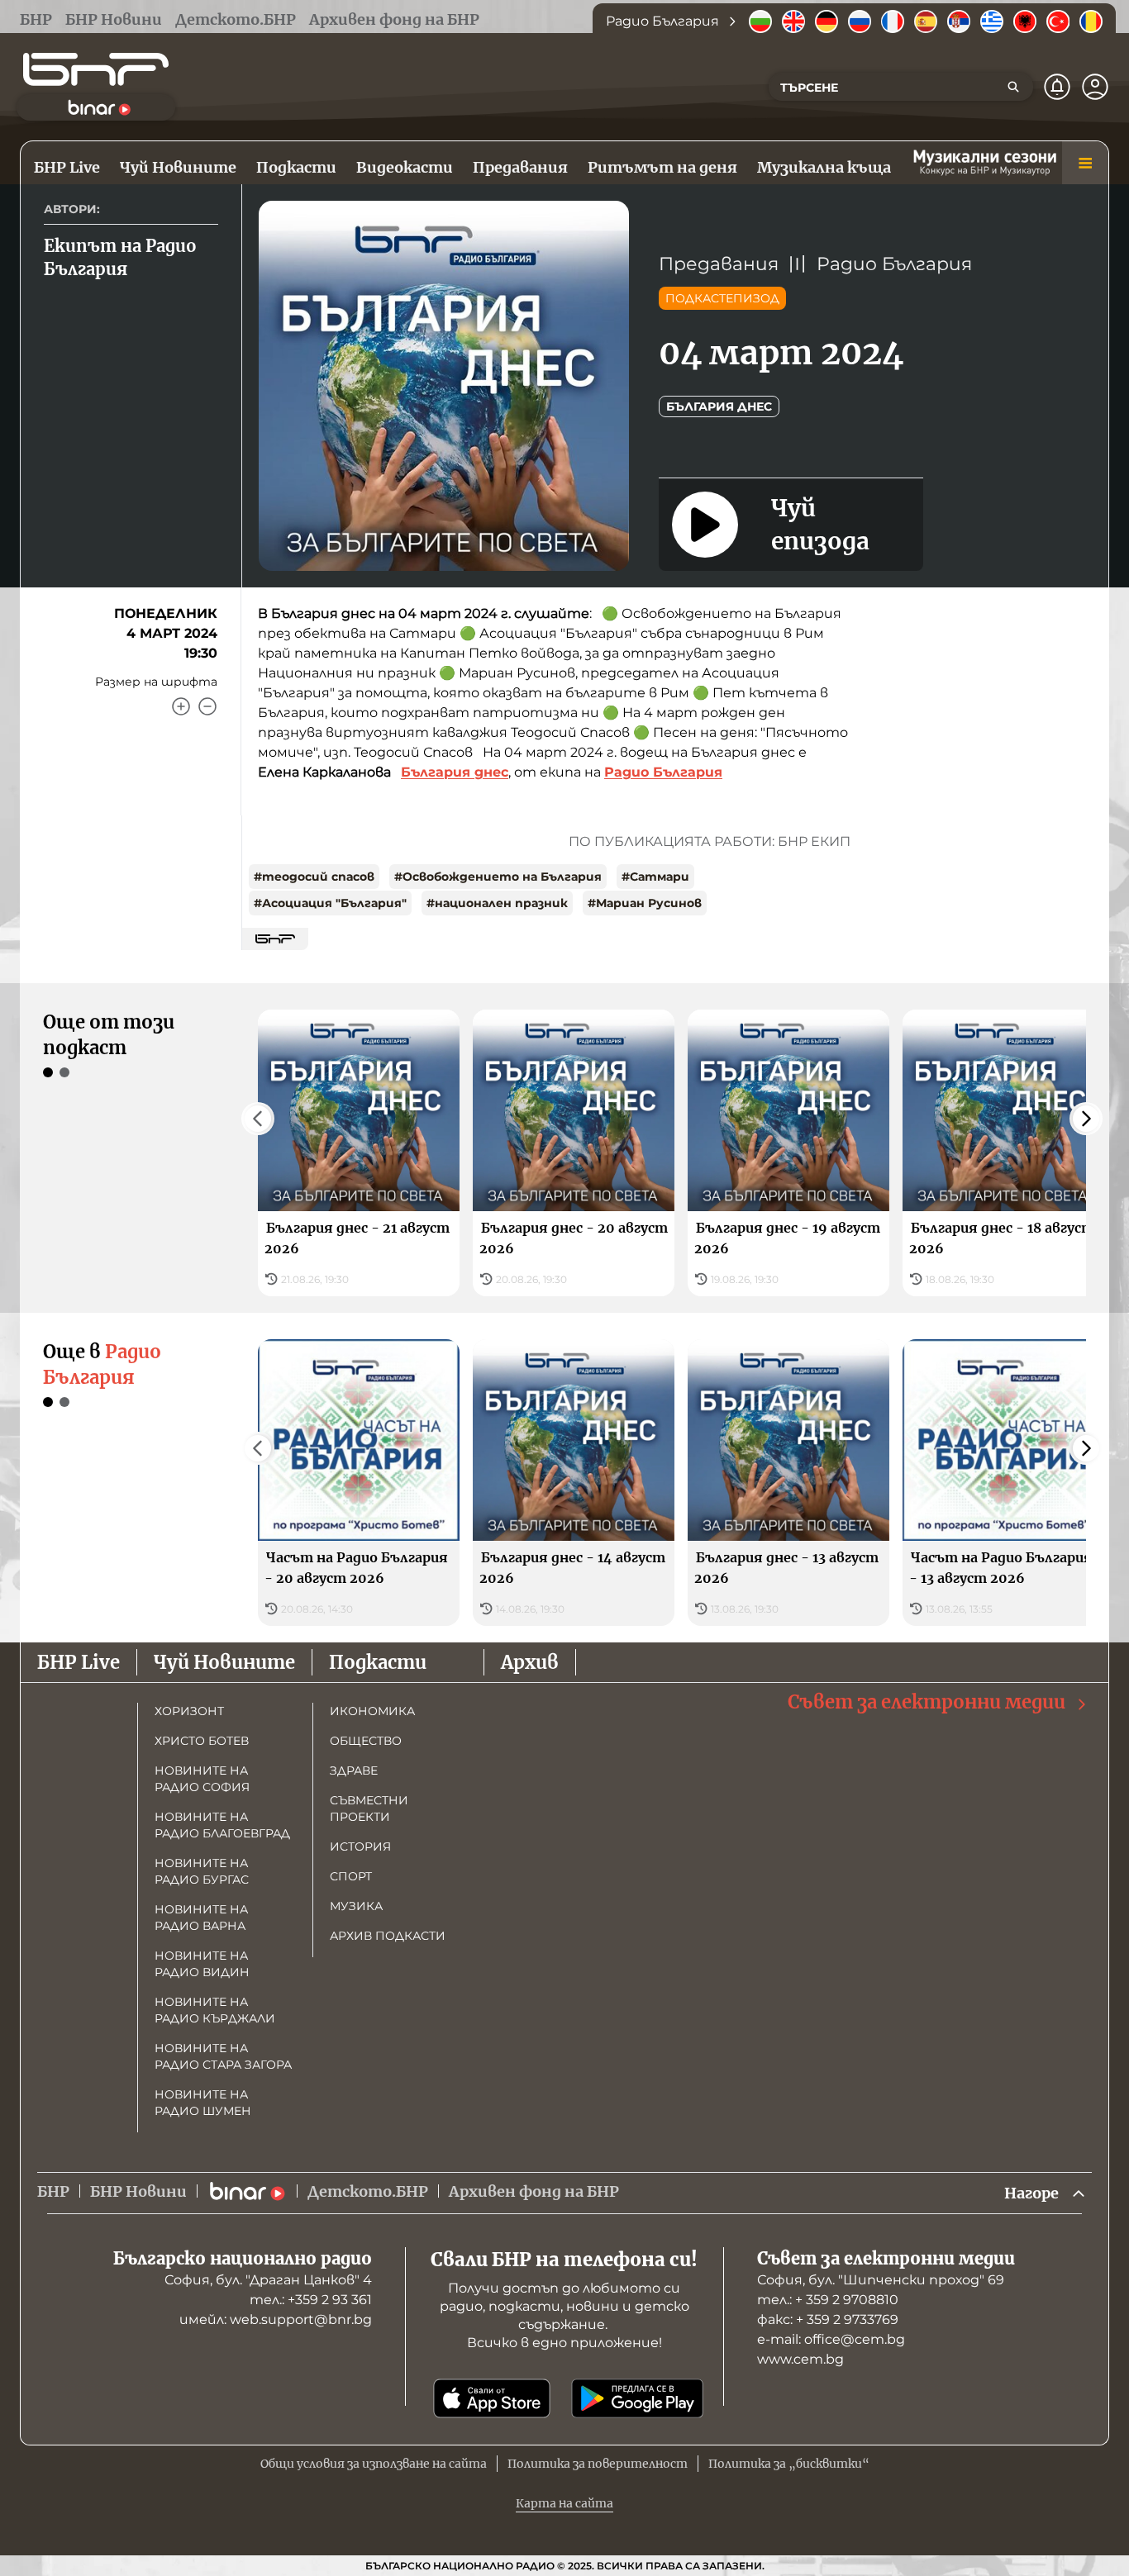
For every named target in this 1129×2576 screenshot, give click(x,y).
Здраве (354, 1770)
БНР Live (79, 1662)
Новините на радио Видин (202, 1964)
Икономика (372, 1711)
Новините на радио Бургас (202, 1871)
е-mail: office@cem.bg (831, 2339)
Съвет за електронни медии (927, 1702)
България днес (719, 406)
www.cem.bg (800, 2359)
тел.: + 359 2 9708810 (828, 2300)
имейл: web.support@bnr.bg (276, 2319)
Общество (366, 1741)
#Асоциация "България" (330, 903)
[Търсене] (1013, 87)
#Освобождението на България (498, 877)
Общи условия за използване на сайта (374, 2464)
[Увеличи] (181, 706)
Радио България (894, 264)
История (360, 1846)
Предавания (719, 264)
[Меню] (1085, 163)
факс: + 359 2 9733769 (828, 2319)
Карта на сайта (564, 2503)
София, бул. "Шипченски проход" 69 (881, 2280)
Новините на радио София (202, 1779)
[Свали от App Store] (492, 2398)
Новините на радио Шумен (203, 2103)
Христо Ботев (202, 1741)
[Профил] (1095, 87)
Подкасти (378, 1662)
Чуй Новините (224, 1662)
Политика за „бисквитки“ (789, 2464)
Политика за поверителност (598, 2464)
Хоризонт (189, 1711)
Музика (356, 1906)
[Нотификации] (1057, 87)
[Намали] (207, 706)
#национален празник (497, 903)
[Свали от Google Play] (637, 2398)
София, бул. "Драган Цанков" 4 (268, 2280)
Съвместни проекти (369, 1808)
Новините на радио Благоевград (222, 1825)
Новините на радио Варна (201, 1918)
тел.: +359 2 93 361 (311, 2300)
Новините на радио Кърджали (215, 2010)
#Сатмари (655, 877)
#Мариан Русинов (645, 903)
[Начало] (96, 69)
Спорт (351, 1876)
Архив (530, 1662)
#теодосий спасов (314, 877)
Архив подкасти (388, 1936)
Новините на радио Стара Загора (223, 2056)
